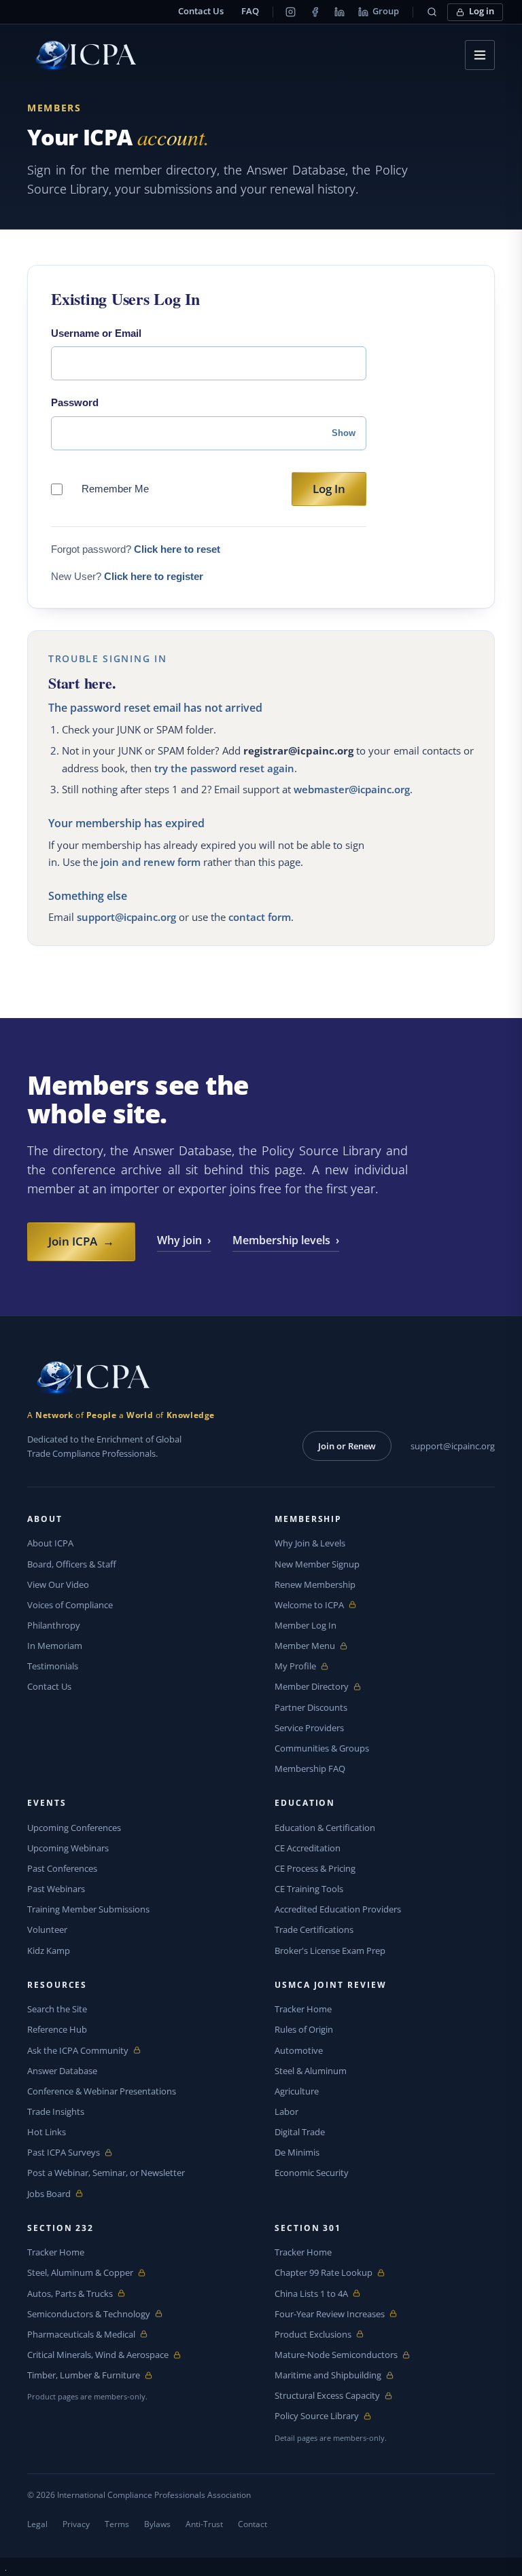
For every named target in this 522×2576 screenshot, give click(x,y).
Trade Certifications (314, 1929)
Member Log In (306, 1625)
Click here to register (154, 576)
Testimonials (53, 1666)
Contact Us (201, 11)
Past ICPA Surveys (64, 2153)
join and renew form (151, 862)
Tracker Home (303, 2009)
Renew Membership (315, 1584)
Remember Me (115, 489)
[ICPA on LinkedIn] (339, 12)
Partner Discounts (311, 1707)
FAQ (250, 11)
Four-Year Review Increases (330, 2314)
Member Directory (312, 1687)
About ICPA (50, 1543)
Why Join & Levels (310, 1543)
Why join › (184, 1240)
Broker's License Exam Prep (330, 1951)
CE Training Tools (309, 1889)
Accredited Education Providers (338, 1909)
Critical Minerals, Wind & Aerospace (98, 2355)
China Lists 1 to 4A (311, 2294)
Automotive (299, 2050)
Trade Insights (56, 2111)
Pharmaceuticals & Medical (81, 2335)
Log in (482, 11)
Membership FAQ (310, 1768)
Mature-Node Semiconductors (336, 2355)
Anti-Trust (204, 2524)
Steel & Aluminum (311, 2071)
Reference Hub (57, 2029)
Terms (117, 2524)
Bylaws (157, 2524)
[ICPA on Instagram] (290, 12)
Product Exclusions (313, 2335)
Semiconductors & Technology (89, 2314)
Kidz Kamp (49, 1951)
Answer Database (62, 2071)
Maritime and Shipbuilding (328, 2375)
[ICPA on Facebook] (315, 12)
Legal (37, 2524)
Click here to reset (177, 549)
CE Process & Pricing (315, 1868)
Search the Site (57, 2009)
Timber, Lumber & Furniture (84, 2375)
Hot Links (47, 2132)
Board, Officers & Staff (72, 1564)
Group (386, 11)
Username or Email (96, 333)
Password (75, 402)
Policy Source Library (317, 2416)
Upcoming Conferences (74, 1828)
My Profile (306, 1666)
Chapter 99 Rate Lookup (324, 2273)
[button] (432, 12)
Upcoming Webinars (68, 1848)
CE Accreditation (308, 1848)
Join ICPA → (81, 1241)
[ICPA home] (82, 55)
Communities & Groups (322, 1748)
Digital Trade (300, 2132)
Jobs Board (59, 2194)
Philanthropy (54, 1625)
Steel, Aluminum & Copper (80, 2273)
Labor (286, 2111)
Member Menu (306, 1646)
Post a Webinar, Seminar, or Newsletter (106, 2173)
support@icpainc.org (126, 917)
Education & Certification (325, 1828)
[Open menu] (480, 55)
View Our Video (58, 1584)
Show (344, 433)
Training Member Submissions (88, 1909)
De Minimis (297, 2152)
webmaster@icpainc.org (352, 789)
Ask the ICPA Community (78, 2051)
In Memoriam (55, 1646)
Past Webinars (56, 1889)
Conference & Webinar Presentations (102, 2091)
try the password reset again (224, 768)
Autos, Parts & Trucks (70, 2294)
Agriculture (297, 2091)
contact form (260, 917)
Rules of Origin (304, 2029)
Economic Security (312, 2173)
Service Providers (309, 1728)
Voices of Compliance (70, 1605)
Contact (253, 2524)
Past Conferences (62, 1868)
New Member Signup (317, 1564)
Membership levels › (286, 1240)
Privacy (76, 2524)
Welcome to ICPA (309, 1605)
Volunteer (47, 1929)
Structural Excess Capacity (327, 2396)
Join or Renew (347, 1446)
